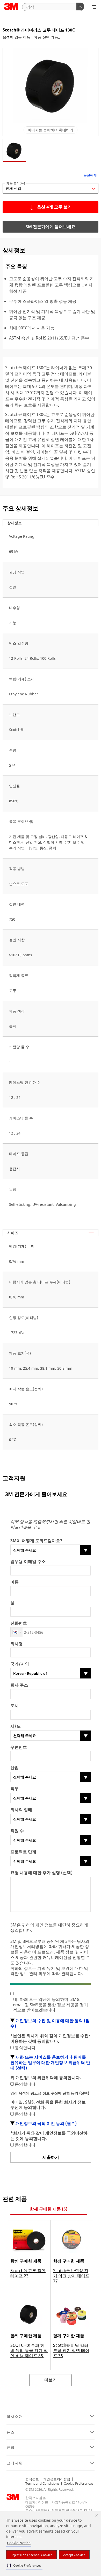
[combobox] (17, 1632)
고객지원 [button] (15, 2463)
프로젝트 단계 (23, 1852)
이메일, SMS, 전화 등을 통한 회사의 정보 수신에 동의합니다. (48, 2105)
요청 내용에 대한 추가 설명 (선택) (41, 1873)
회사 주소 (19, 1685)
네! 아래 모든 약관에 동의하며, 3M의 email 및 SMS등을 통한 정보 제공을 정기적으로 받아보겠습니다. (51, 2005)
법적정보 (32, 2479)
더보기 (51, 2380)
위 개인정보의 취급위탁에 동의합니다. (46, 2078)
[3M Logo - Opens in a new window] (11, 7)
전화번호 (19, 1623)
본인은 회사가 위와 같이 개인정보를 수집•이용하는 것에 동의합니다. (50, 2039)
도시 (15, 1706)
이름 (15, 1582)
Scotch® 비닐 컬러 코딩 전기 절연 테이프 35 (71, 2350)
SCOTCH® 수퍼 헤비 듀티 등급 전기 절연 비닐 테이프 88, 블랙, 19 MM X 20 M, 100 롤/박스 (29, 2350)
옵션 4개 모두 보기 (54, 207)
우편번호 (19, 1747)
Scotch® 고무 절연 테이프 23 (28, 2273)
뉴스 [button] (11, 2432)
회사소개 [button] (15, 2417)
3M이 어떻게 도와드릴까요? (36, 1541)
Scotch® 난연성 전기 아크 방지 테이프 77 (71, 2276)
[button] (24, 2565)
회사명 (17, 1644)
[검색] (80, 7)
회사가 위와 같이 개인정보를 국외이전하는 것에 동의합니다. (49, 2136)
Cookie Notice (19, 2543)
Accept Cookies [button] (74, 2555)
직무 (15, 1789)
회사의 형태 (21, 1810)
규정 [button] (11, 2447)
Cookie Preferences (78, 2483)
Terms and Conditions (42, 2483)
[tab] (49, 2209)
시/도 (16, 1726)
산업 (15, 1768)
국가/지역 (20, 1664)
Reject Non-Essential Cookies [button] (31, 2555)
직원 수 (17, 1831)
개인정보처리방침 (57, 2479)
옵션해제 (90, 175)
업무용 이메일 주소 (28, 1562)
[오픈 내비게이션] (94, 7)
